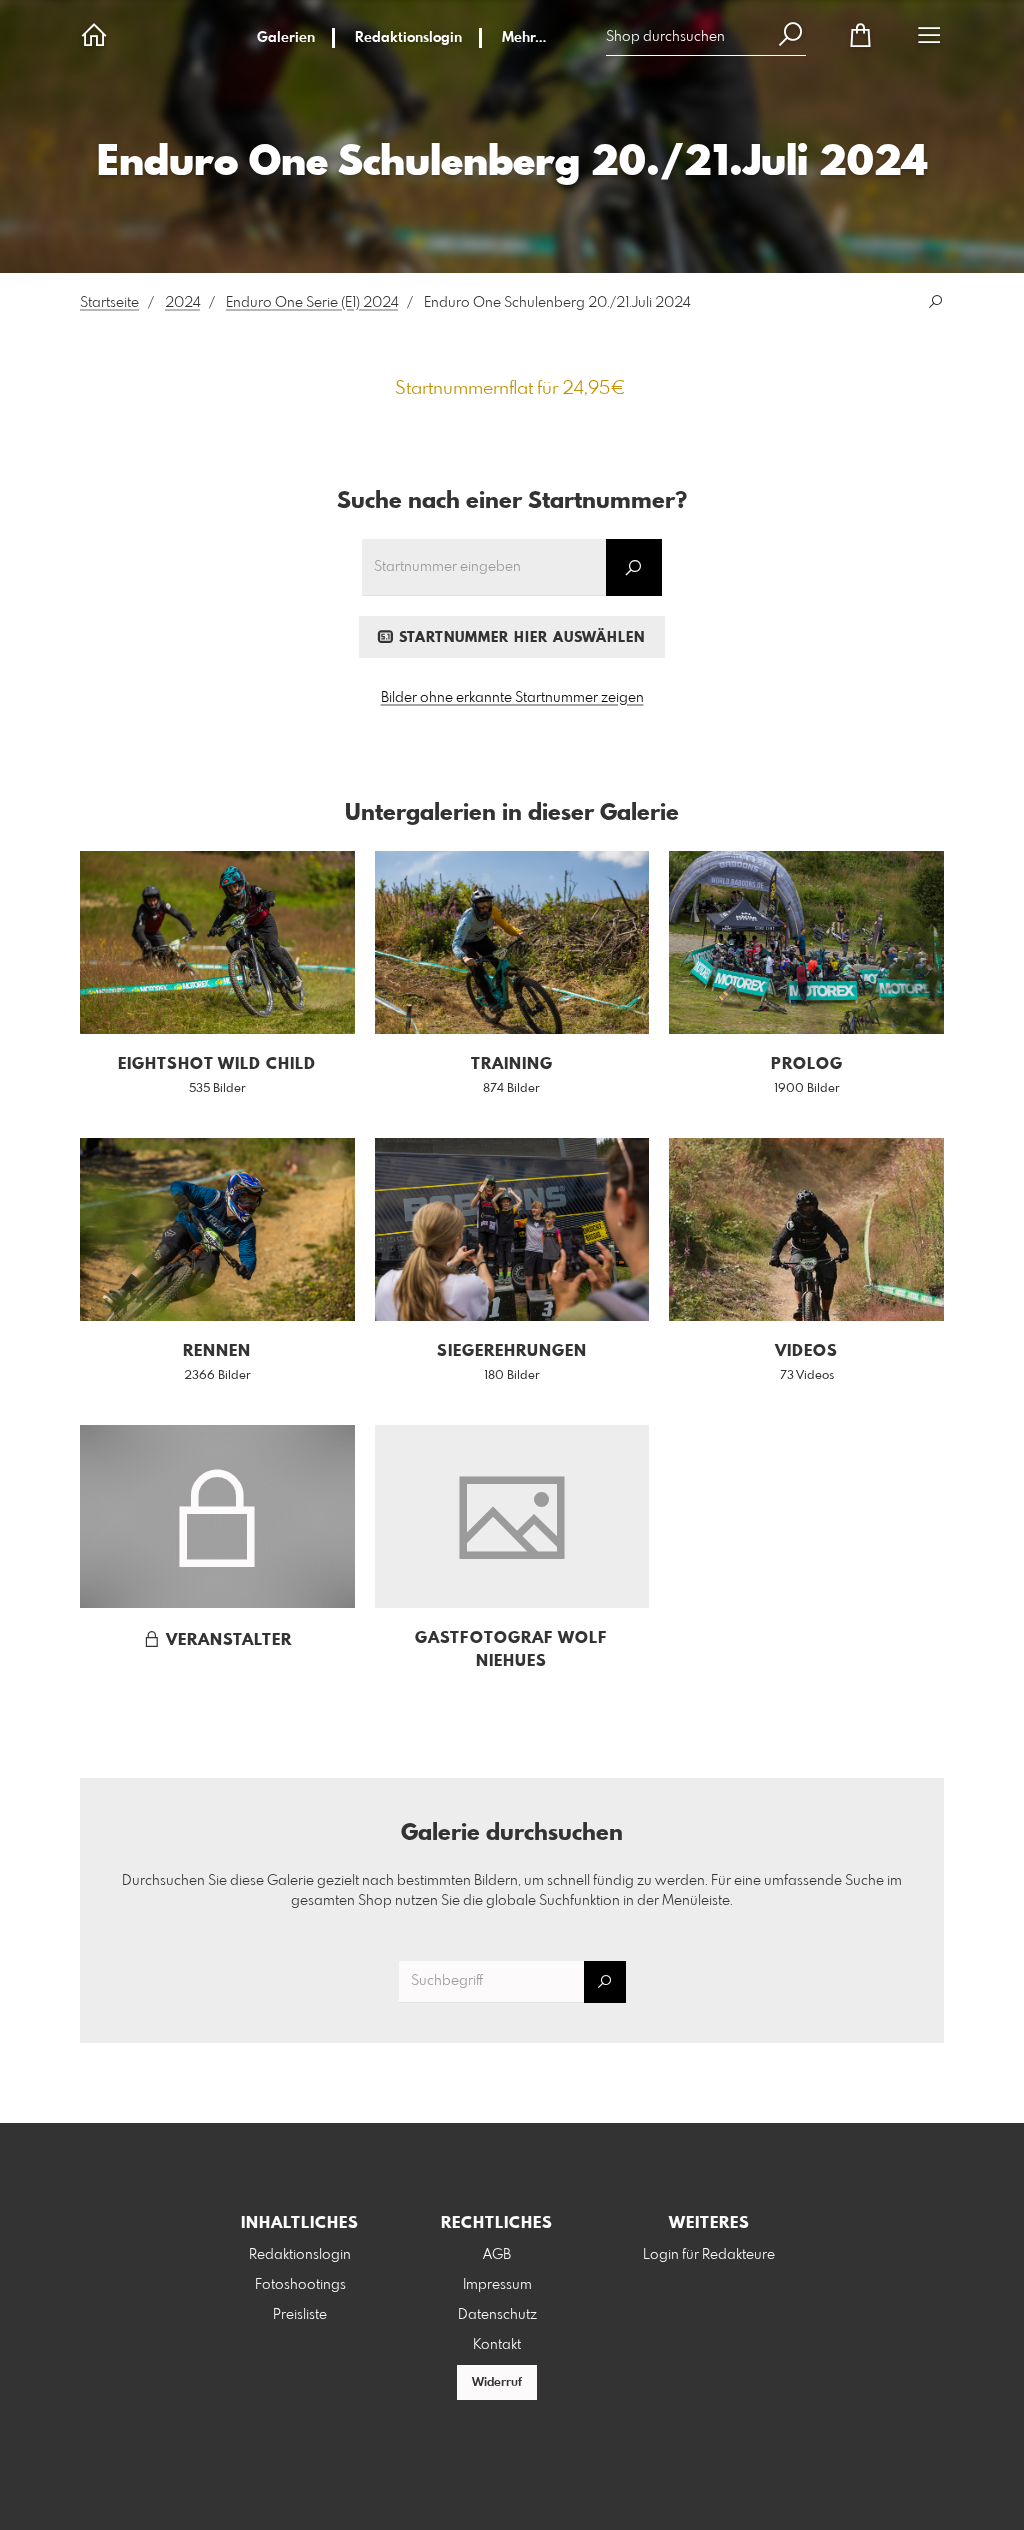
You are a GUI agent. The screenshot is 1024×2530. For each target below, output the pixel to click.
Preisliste (300, 2315)
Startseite (109, 303)
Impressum (497, 2285)
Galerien (286, 38)
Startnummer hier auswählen (519, 638)
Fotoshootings (300, 2285)
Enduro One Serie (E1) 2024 (312, 303)
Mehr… (524, 38)
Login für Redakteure (709, 2255)
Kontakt (497, 2345)
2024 (182, 303)
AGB (497, 2255)
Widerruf (497, 2383)
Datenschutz (497, 2315)
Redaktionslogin (408, 38)
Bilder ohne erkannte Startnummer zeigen (512, 698)
